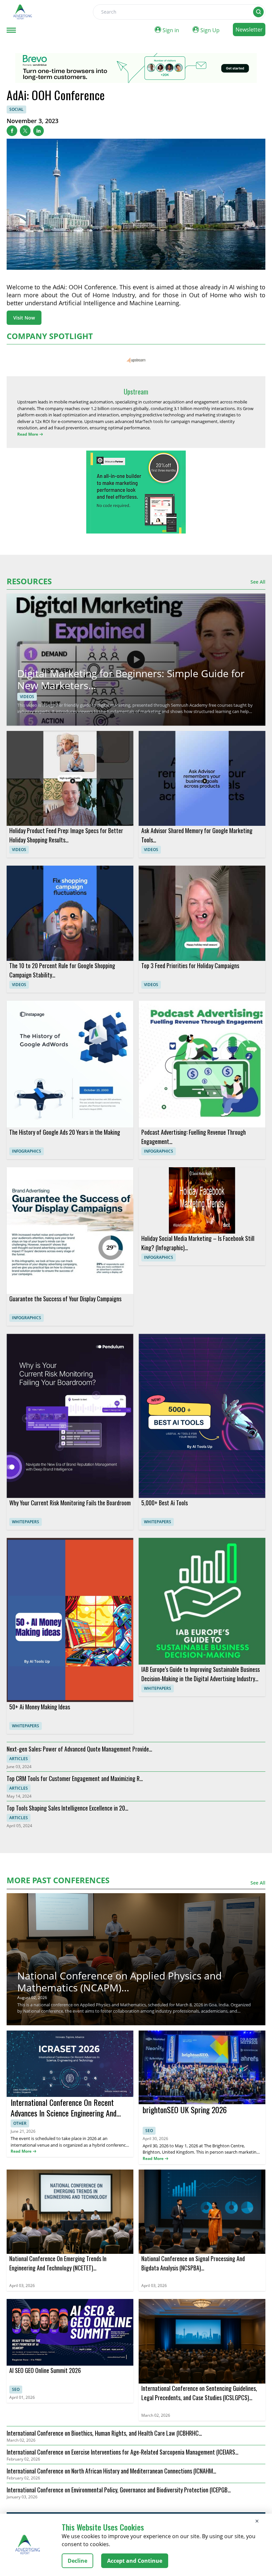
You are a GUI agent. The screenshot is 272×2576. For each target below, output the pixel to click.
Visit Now (24, 318)
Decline (77, 2561)
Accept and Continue (135, 2561)
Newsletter (249, 30)
